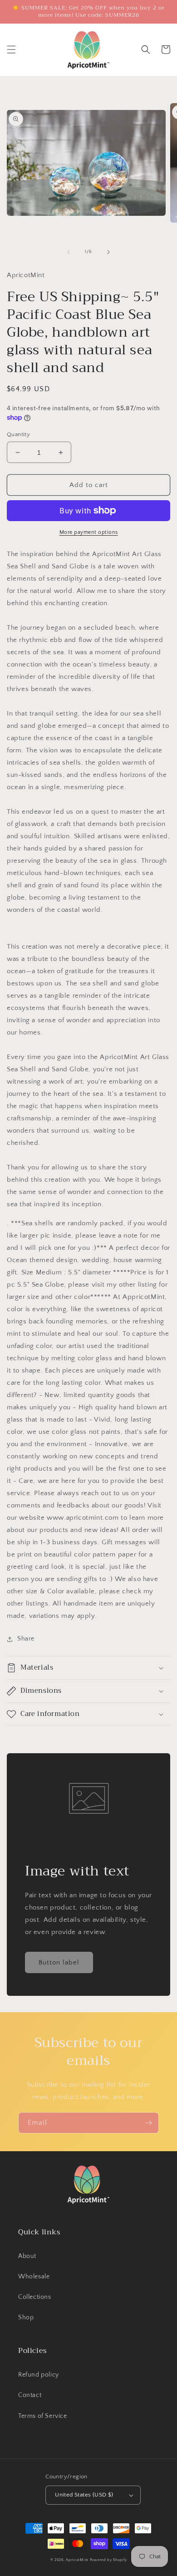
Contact (30, 2395)
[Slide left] (69, 252)
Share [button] (26, 1639)
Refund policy (39, 2375)
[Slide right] (108, 252)
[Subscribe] (148, 2123)
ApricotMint (77, 2560)
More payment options (89, 532)
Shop (26, 2317)
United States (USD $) (84, 2495)
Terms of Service (43, 2416)
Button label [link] (59, 1962)
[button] (11, 50)
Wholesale (34, 2277)
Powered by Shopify (108, 2560)
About (27, 2256)
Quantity (18, 434)
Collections (35, 2297)
